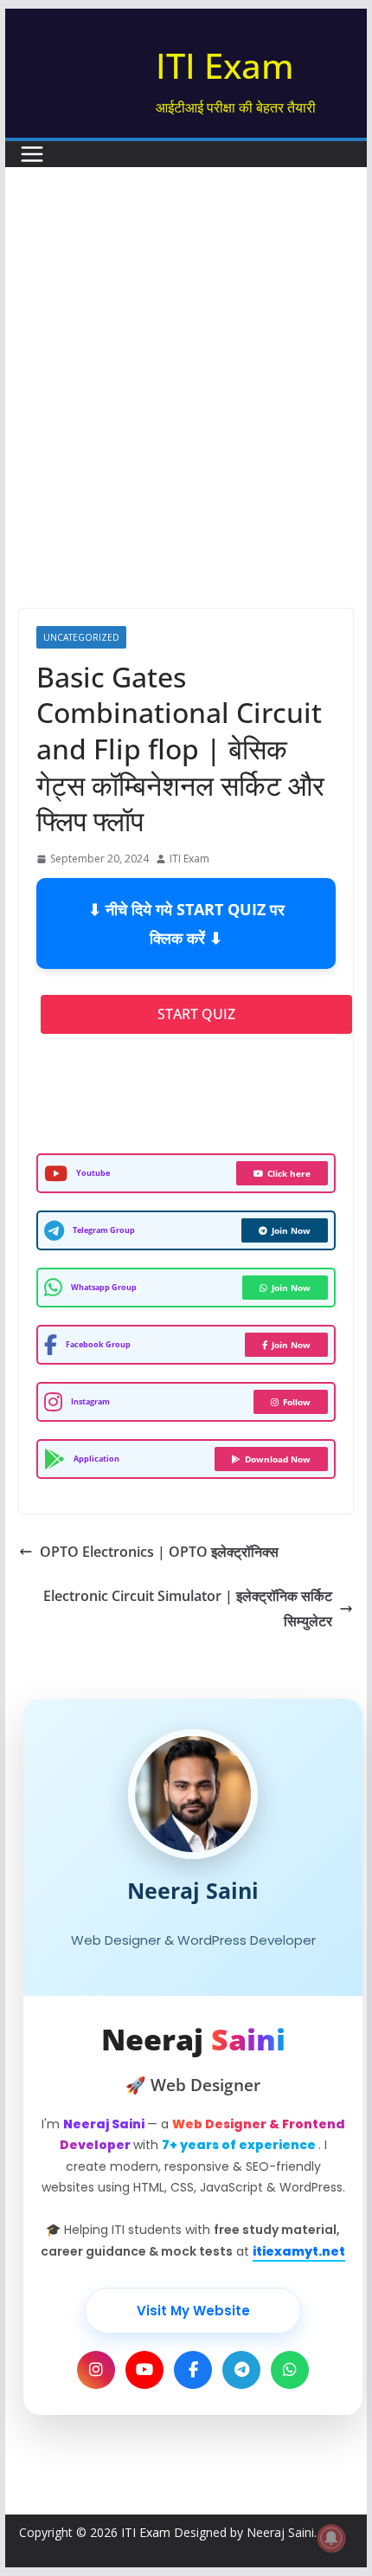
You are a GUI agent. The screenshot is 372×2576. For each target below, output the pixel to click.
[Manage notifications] (331, 2538)
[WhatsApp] (290, 2370)
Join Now (291, 1230)
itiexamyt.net (299, 2251)
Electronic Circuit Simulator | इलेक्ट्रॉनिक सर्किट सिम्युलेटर (188, 1608)
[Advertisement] (186, 362)
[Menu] (32, 154)
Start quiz (196, 1014)
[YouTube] (144, 2370)
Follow (297, 1402)
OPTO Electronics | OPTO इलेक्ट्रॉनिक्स (159, 1552)
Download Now (278, 1459)
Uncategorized (81, 637)
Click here (289, 1173)
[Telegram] (241, 2370)
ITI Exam (225, 65)
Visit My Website (193, 2311)
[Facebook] (193, 2370)
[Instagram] (96, 2370)
